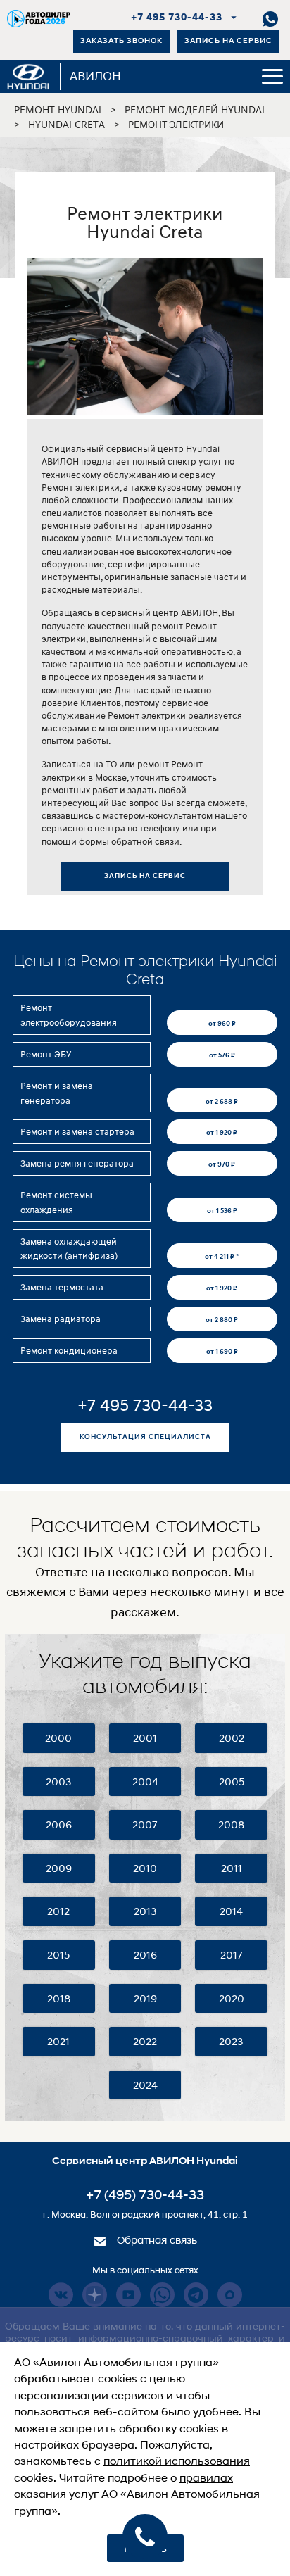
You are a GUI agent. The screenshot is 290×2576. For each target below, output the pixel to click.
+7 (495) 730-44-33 (145, 2196)
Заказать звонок (121, 41)
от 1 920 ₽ (222, 1132)
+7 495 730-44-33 (177, 18)
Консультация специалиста (145, 1437)
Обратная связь (156, 2241)
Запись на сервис (228, 41)
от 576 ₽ (222, 1055)
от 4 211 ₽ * (222, 1256)
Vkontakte (61, 2295)
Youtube (128, 2295)
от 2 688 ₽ (222, 1101)
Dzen (95, 2295)
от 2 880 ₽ (222, 1319)
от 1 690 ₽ (222, 1351)
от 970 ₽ (222, 1164)
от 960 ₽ (222, 1023)
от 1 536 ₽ (222, 1210)
